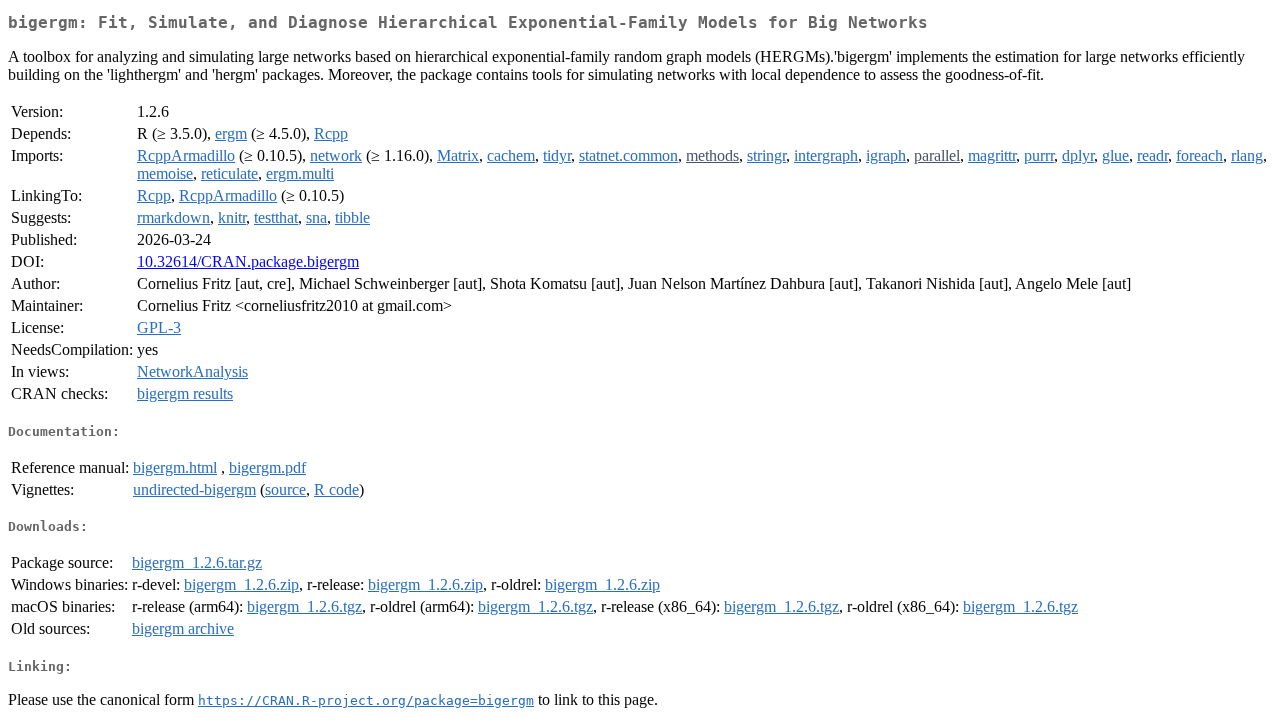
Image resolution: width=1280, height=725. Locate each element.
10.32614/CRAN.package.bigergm (248, 261)
